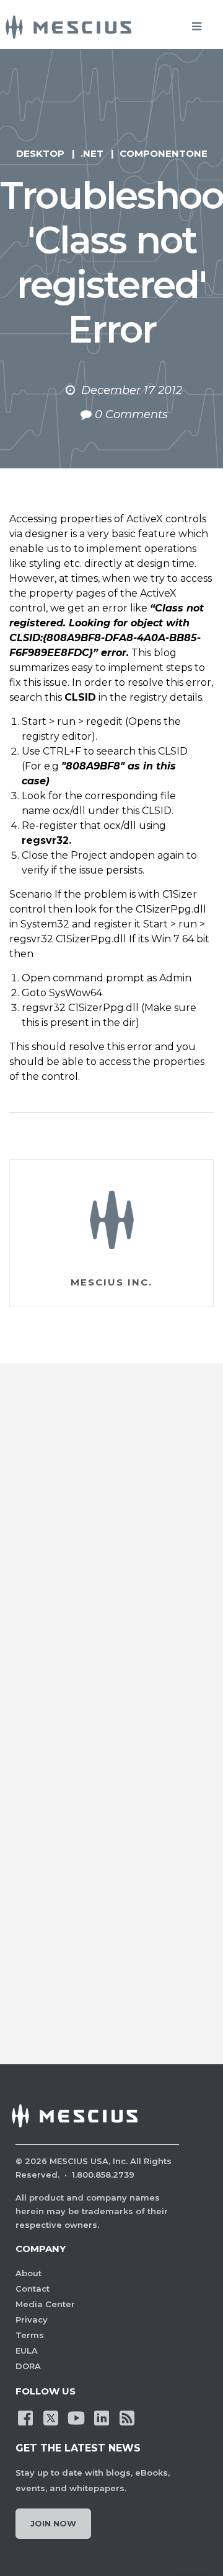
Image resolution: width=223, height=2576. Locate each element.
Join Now (53, 2523)
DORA (28, 2366)
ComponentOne (164, 153)
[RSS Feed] (127, 2417)
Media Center (45, 2304)
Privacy (32, 2320)
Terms (30, 2335)
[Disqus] (111, 1555)
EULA (27, 2350)
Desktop (40, 153)
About (28, 2273)
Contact (33, 2289)
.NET (92, 153)
